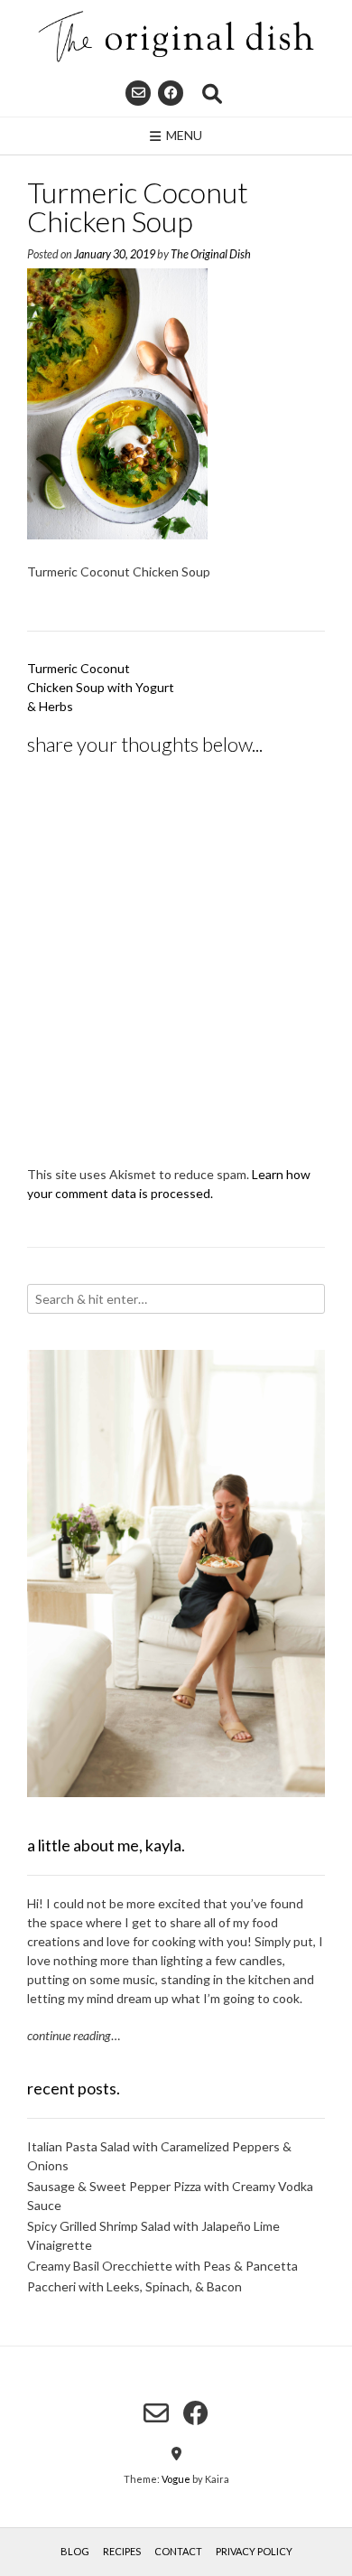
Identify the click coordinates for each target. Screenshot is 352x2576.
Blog (75, 2551)
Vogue (176, 2479)
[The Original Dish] (176, 37)
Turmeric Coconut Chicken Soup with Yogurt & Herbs (101, 687)
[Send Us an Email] (138, 93)
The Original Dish (211, 254)
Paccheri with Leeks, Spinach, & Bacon (134, 2286)
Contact (178, 2551)
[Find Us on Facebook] (171, 93)
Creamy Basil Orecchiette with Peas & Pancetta (162, 2266)
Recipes (122, 2551)
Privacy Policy (254, 2551)
